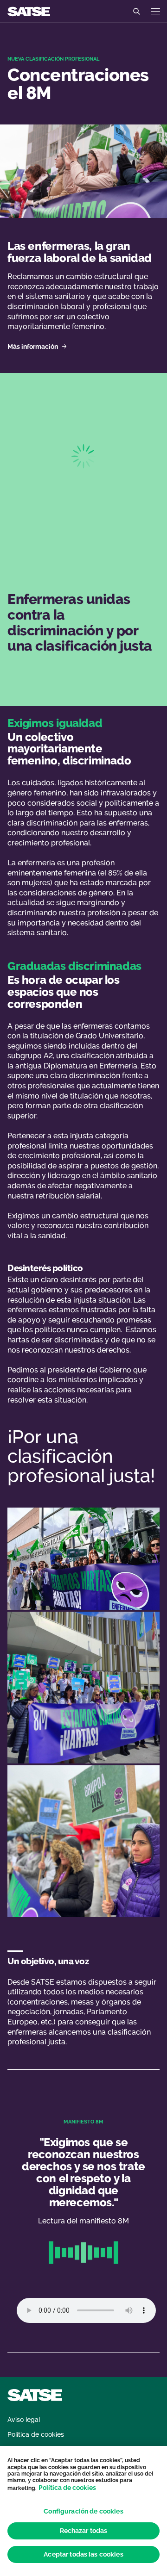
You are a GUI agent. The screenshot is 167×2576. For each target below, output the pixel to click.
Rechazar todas (84, 2531)
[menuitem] (24, 2420)
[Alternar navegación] (155, 11)
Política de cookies (67, 2488)
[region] (83, 2511)
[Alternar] (136, 12)
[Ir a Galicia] (29, 11)
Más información (33, 347)
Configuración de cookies (83, 2511)
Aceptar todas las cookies (83, 2554)
